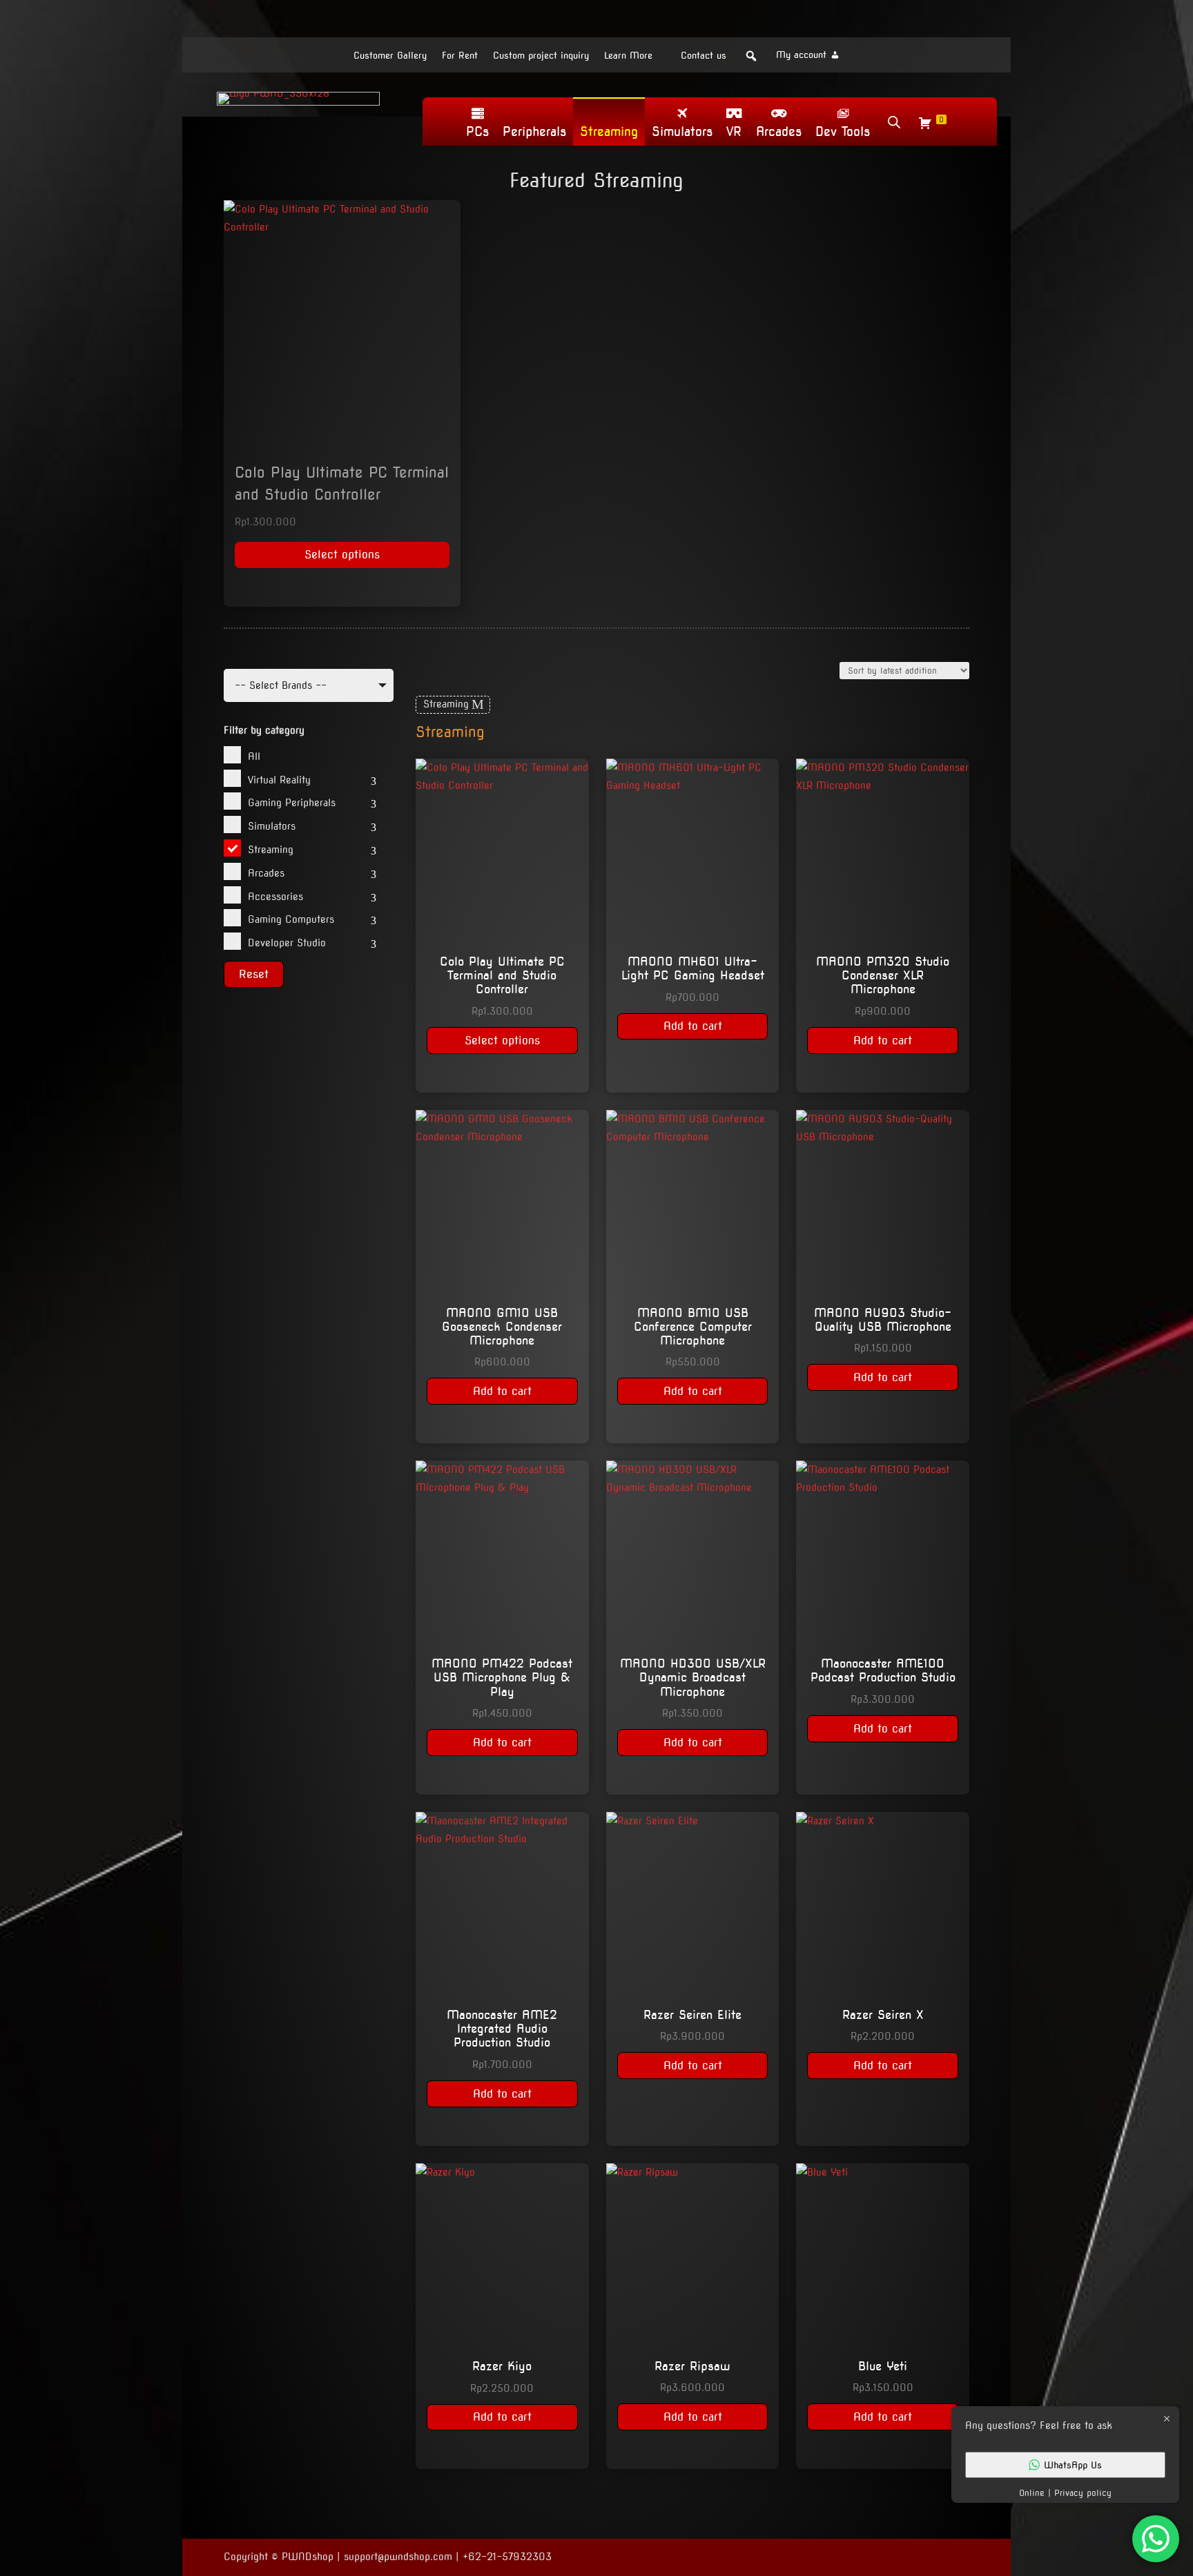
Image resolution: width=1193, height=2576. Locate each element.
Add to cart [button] (693, 1026)
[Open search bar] (894, 122)
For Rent (460, 56)
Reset (254, 974)
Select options (342, 555)
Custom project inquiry (541, 56)
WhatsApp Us (1073, 2465)
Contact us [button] (704, 56)
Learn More (628, 56)
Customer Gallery (390, 56)
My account (801, 55)
